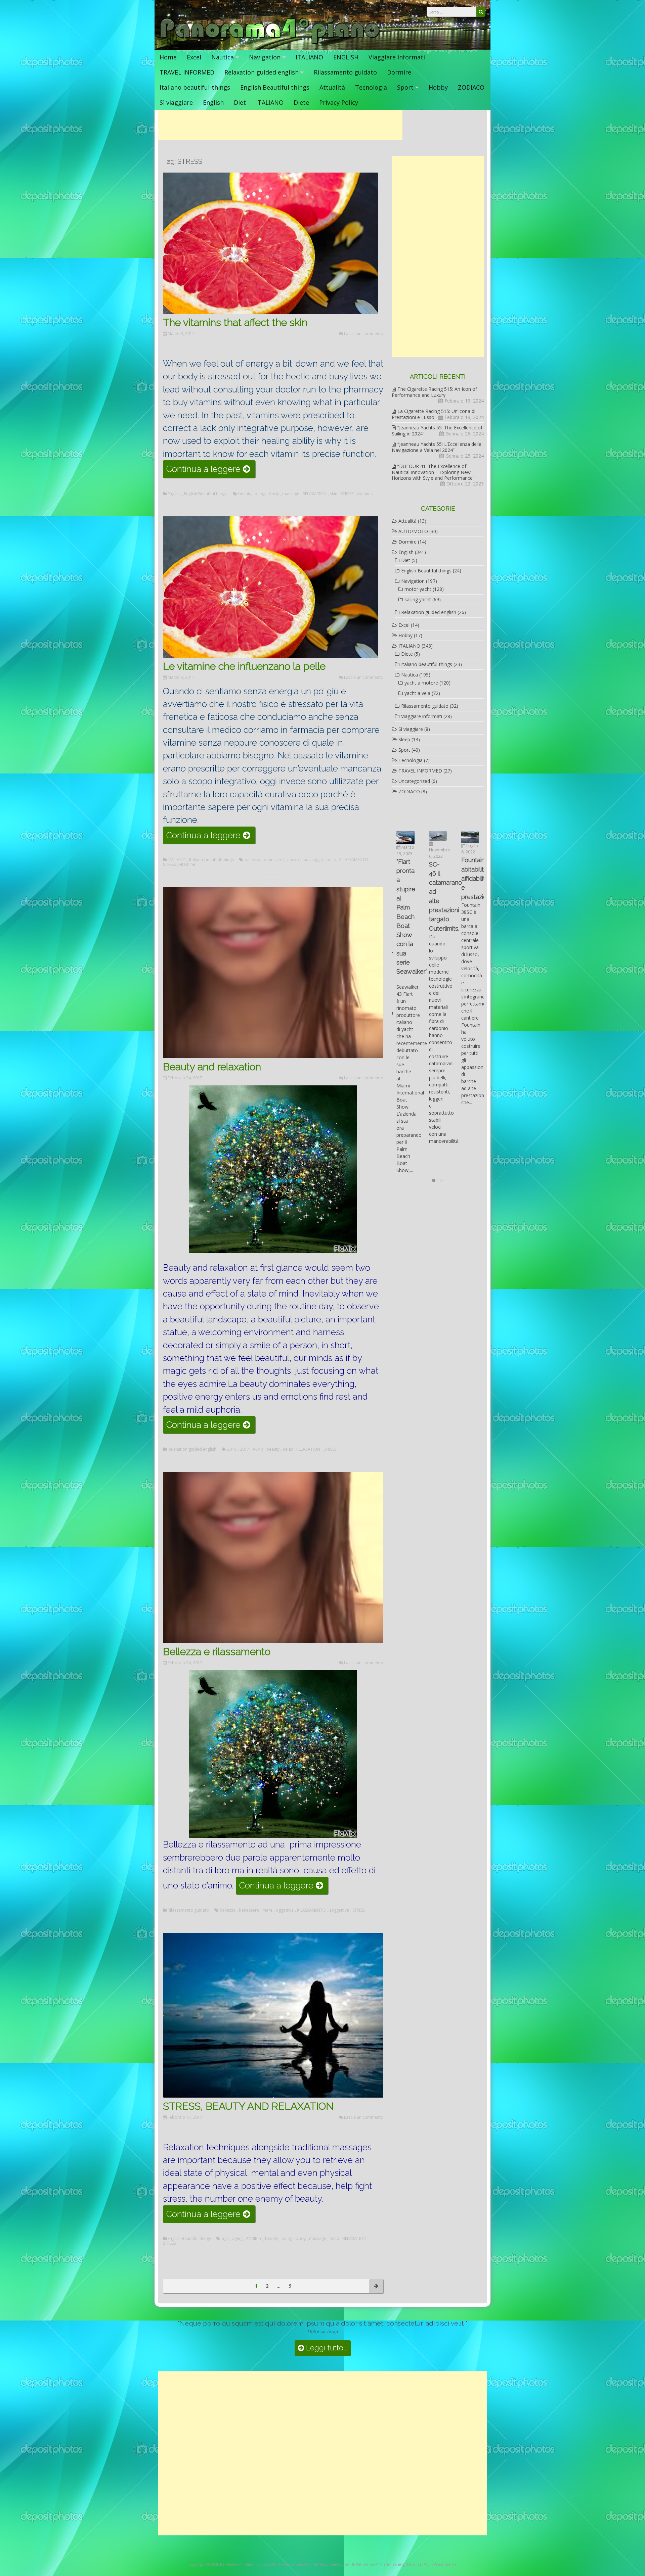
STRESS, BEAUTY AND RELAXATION (248, 2106)
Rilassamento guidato (345, 72)
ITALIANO (309, 57)
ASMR (258, 1449)
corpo (293, 860)
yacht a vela (417, 693)
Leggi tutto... (326, 2348)
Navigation (265, 57)
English (213, 102)
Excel (194, 57)
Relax (288, 1449)
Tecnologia (371, 87)
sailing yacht (418, 599)
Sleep (404, 739)
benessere (274, 860)
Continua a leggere (211, 471)
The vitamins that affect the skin (235, 322)
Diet (240, 102)
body (274, 494)
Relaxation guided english (262, 72)
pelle (331, 860)
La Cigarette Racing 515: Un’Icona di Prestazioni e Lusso (434, 414)
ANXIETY (254, 2239)
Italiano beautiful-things (195, 87)
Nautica (223, 57)
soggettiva (339, 1910)
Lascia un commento (364, 334)
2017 (245, 1449)
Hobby (438, 87)
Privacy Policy (339, 102)
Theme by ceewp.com (330, 2564)
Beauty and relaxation (212, 1067)
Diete (301, 102)
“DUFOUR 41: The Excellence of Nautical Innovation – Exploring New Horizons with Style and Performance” (433, 472)
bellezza (252, 860)
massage (291, 494)
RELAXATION (315, 494)
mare (267, 1910)
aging (237, 2239)
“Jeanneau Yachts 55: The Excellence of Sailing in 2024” (437, 431)
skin (334, 494)
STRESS (347, 494)
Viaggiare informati (397, 57)
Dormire (399, 72)
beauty (245, 494)
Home (168, 57)
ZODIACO (471, 87)
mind (334, 2239)
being (260, 494)
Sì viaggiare (176, 102)
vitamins (365, 494)
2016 (232, 1449)
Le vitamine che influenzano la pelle (244, 666)
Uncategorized (414, 781)
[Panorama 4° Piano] (270, 43)
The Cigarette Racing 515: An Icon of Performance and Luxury (434, 392)
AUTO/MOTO (413, 531)
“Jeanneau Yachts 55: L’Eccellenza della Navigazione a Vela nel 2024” (437, 447)
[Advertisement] (280, 125)
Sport (405, 87)
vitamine (187, 864)
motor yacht (418, 589)
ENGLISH (346, 57)
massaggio (313, 860)
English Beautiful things (275, 87)
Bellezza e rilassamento (217, 1652)
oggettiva (285, 1910)
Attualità (332, 87)
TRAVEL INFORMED (187, 72)
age (225, 2239)
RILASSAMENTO (354, 860)
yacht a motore (421, 683)
